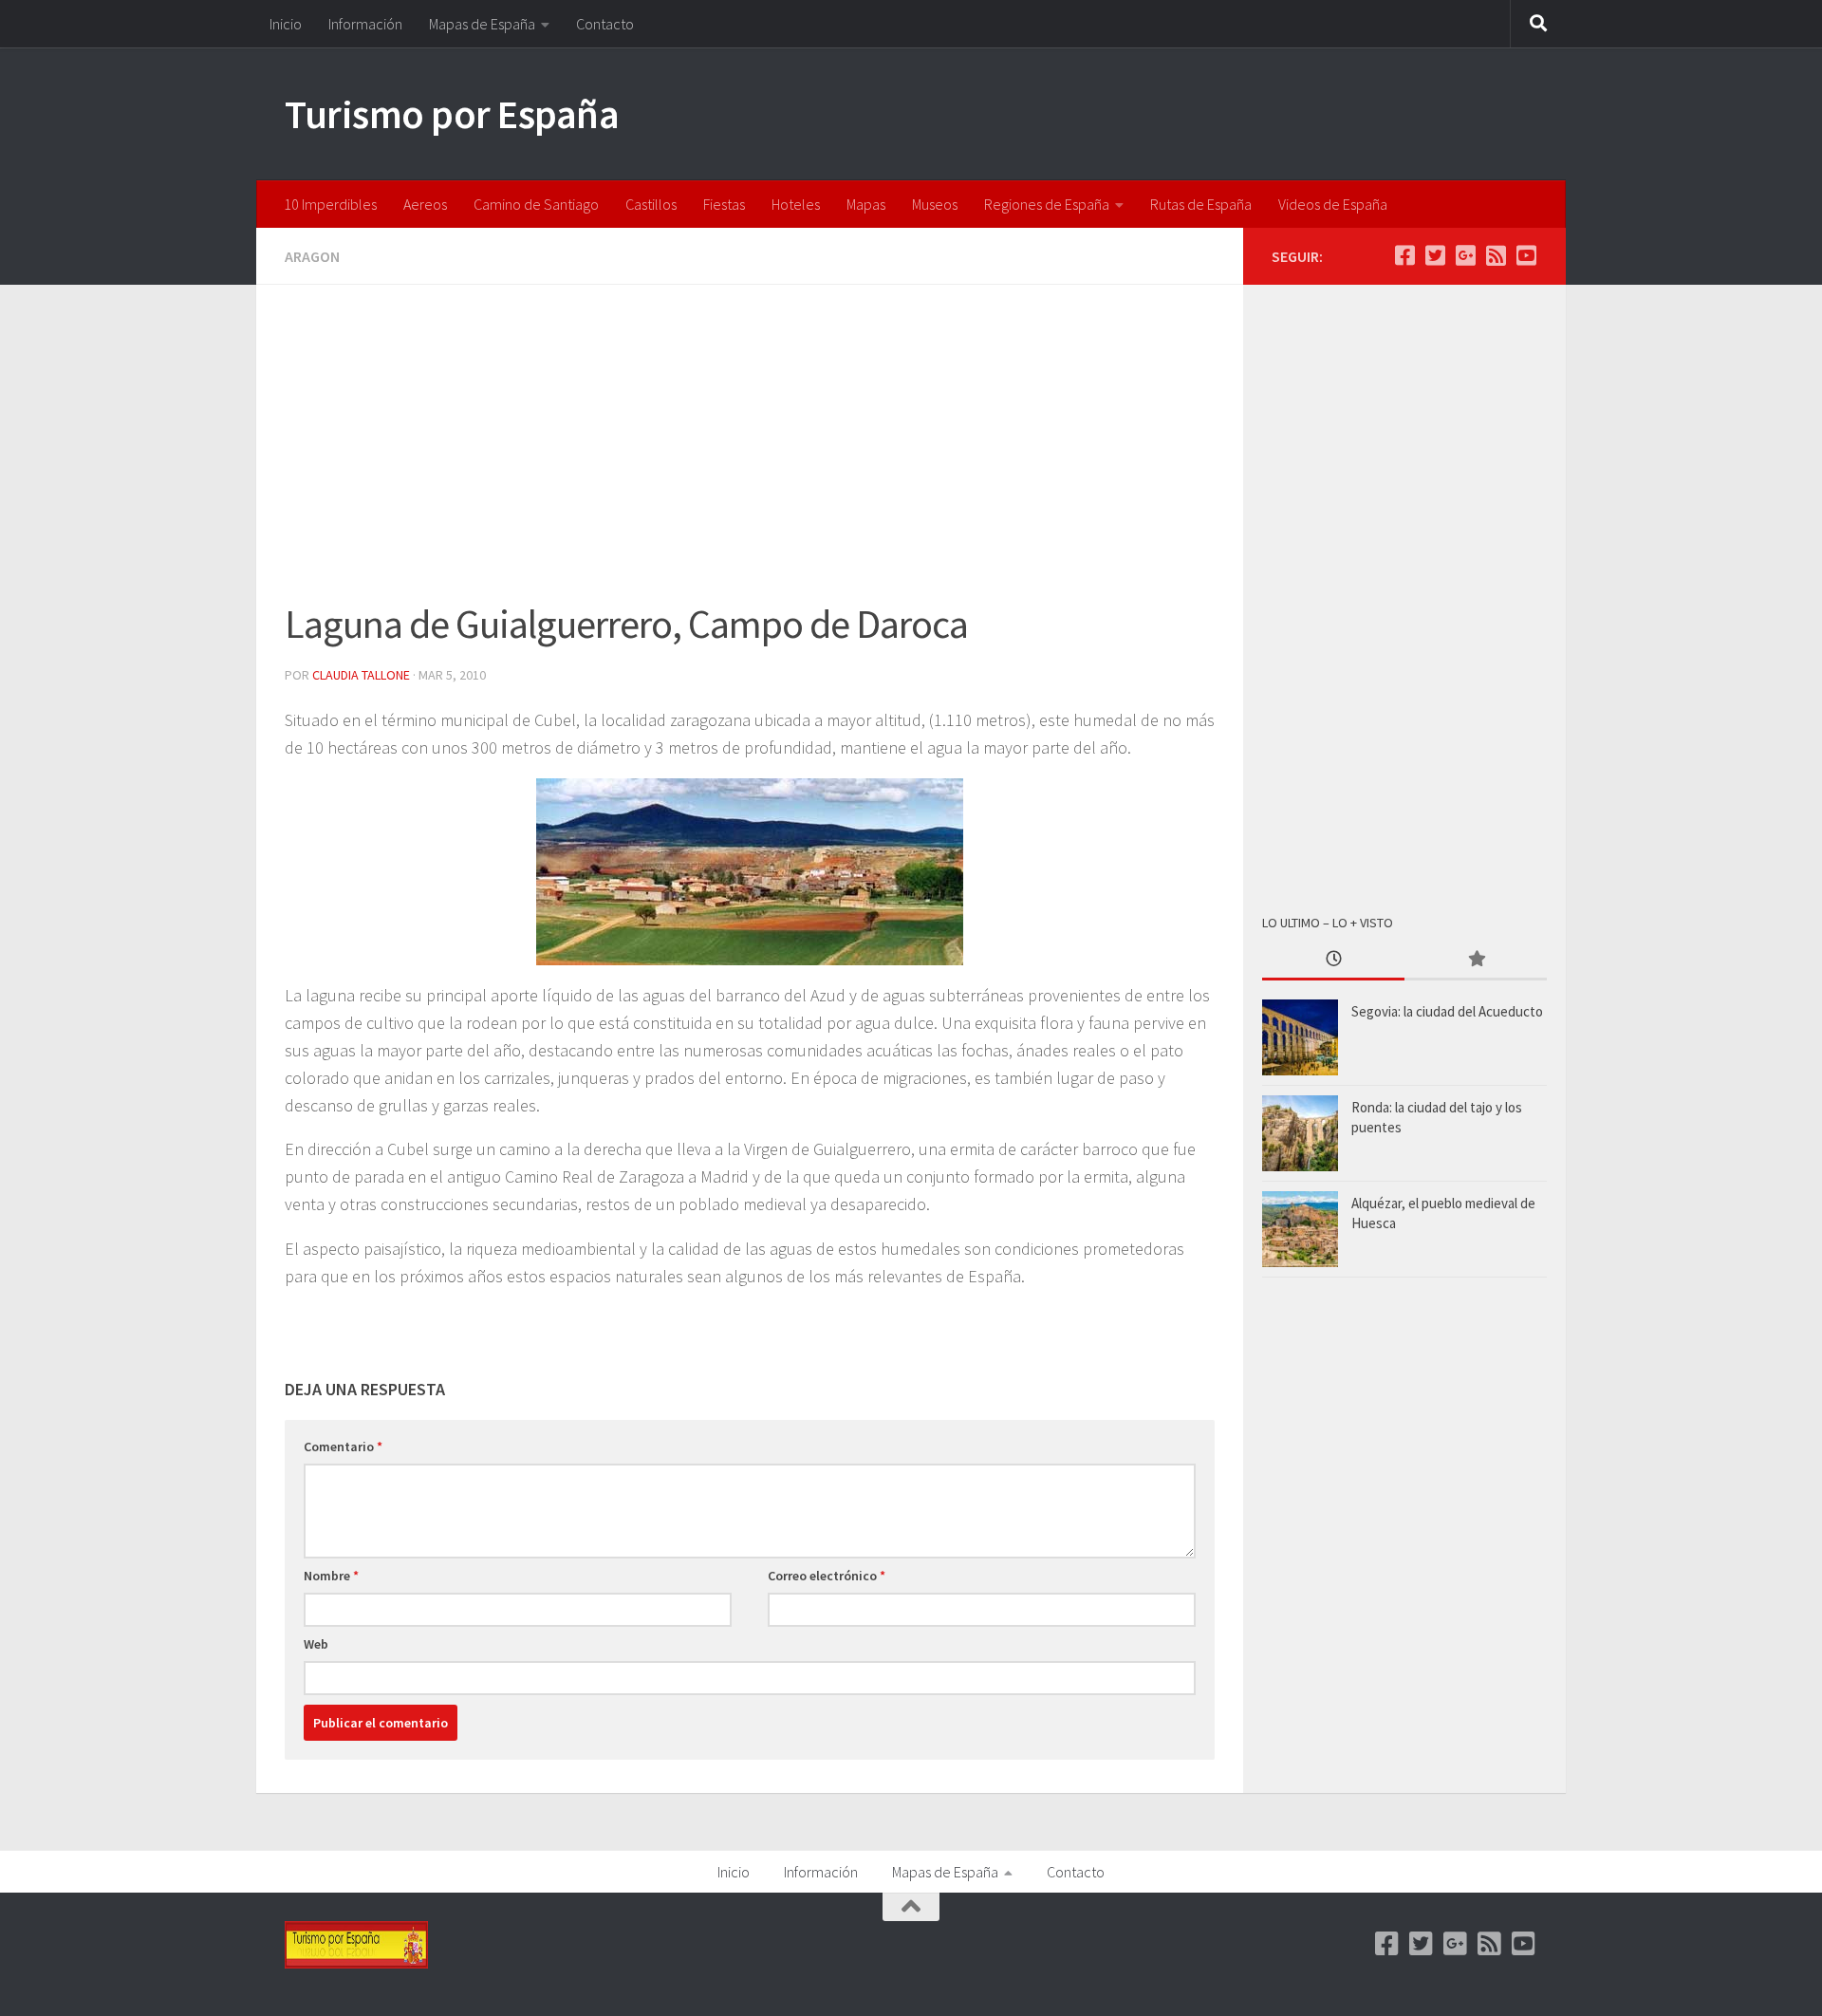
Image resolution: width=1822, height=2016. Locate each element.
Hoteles (796, 204)
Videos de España (1333, 204)
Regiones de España (1047, 204)
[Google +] (1465, 255)
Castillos (651, 204)
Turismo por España (452, 114)
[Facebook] (1404, 255)
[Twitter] (1435, 255)
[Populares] (1476, 960)
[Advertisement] (750, 454)
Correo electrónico (827, 1576)
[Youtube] (1526, 255)
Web (316, 1644)
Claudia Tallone (361, 675)
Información (365, 24)
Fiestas (724, 204)
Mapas (866, 204)
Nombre (331, 1576)
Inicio (286, 24)
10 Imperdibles (330, 204)
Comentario (343, 1447)
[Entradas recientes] (1333, 960)
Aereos (425, 204)
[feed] (1496, 255)
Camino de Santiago (536, 204)
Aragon (312, 256)
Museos (935, 204)
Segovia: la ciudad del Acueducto (1447, 1011)
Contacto (605, 24)
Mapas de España (482, 24)
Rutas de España (1201, 204)
